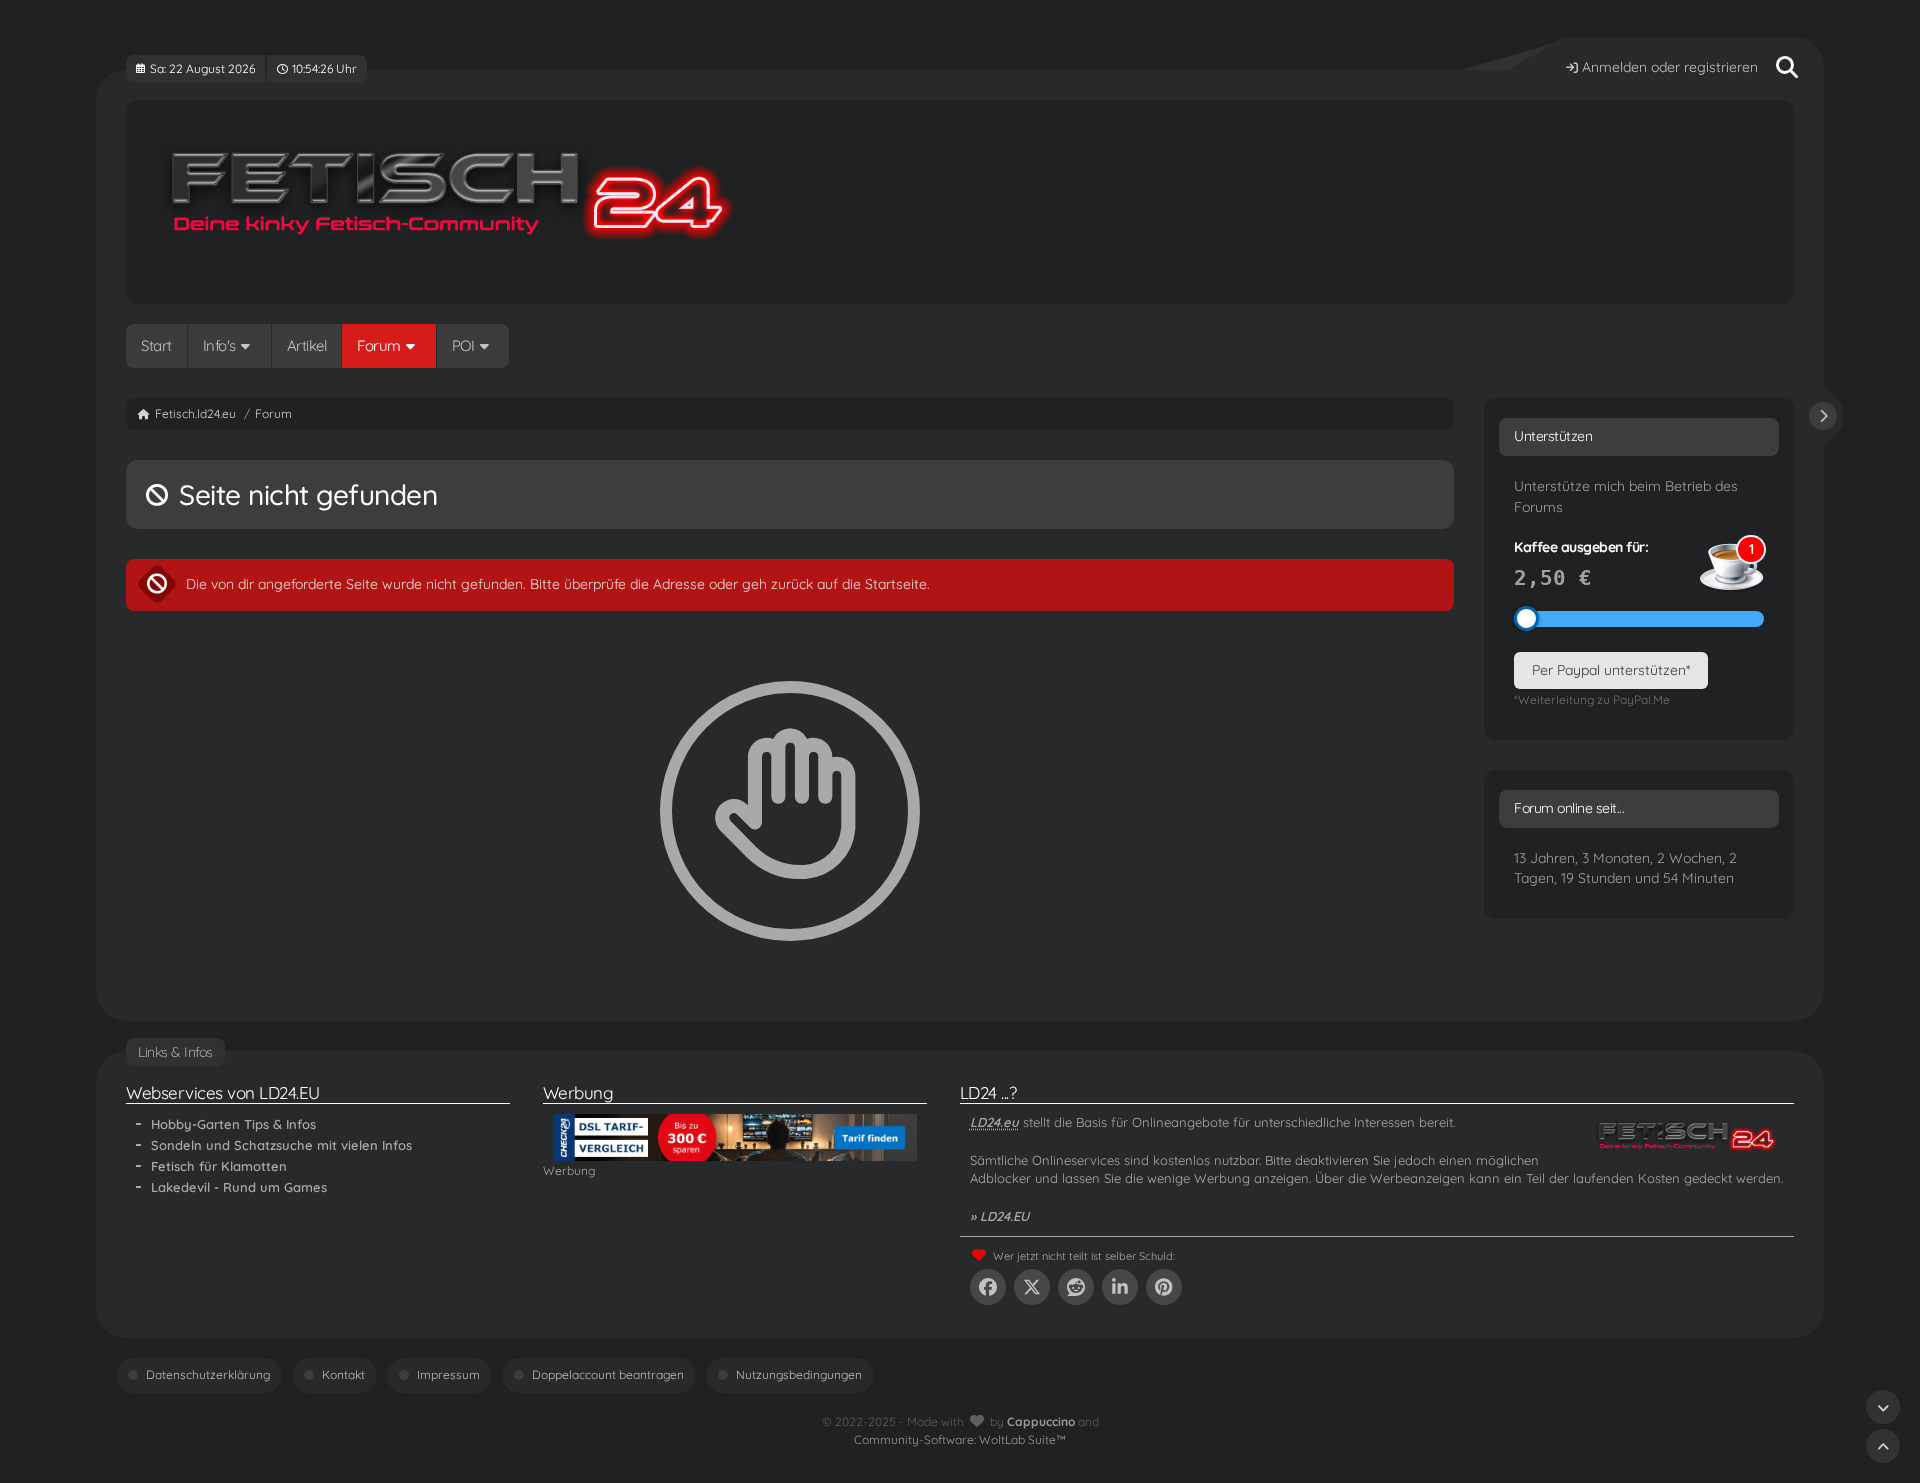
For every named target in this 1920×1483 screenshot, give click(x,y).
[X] (1032, 1287)
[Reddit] (1076, 1287)
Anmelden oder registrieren (1670, 67)
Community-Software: (960, 1439)
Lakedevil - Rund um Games (239, 1187)
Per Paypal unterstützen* (1611, 670)
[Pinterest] (1164, 1287)
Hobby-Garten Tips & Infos (233, 1124)
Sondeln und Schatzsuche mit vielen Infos (281, 1145)
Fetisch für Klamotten (219, 1166)
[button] (1120, 1287)
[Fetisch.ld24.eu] (960, 202)
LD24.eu (994, 1122)
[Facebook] (988, 1287)
